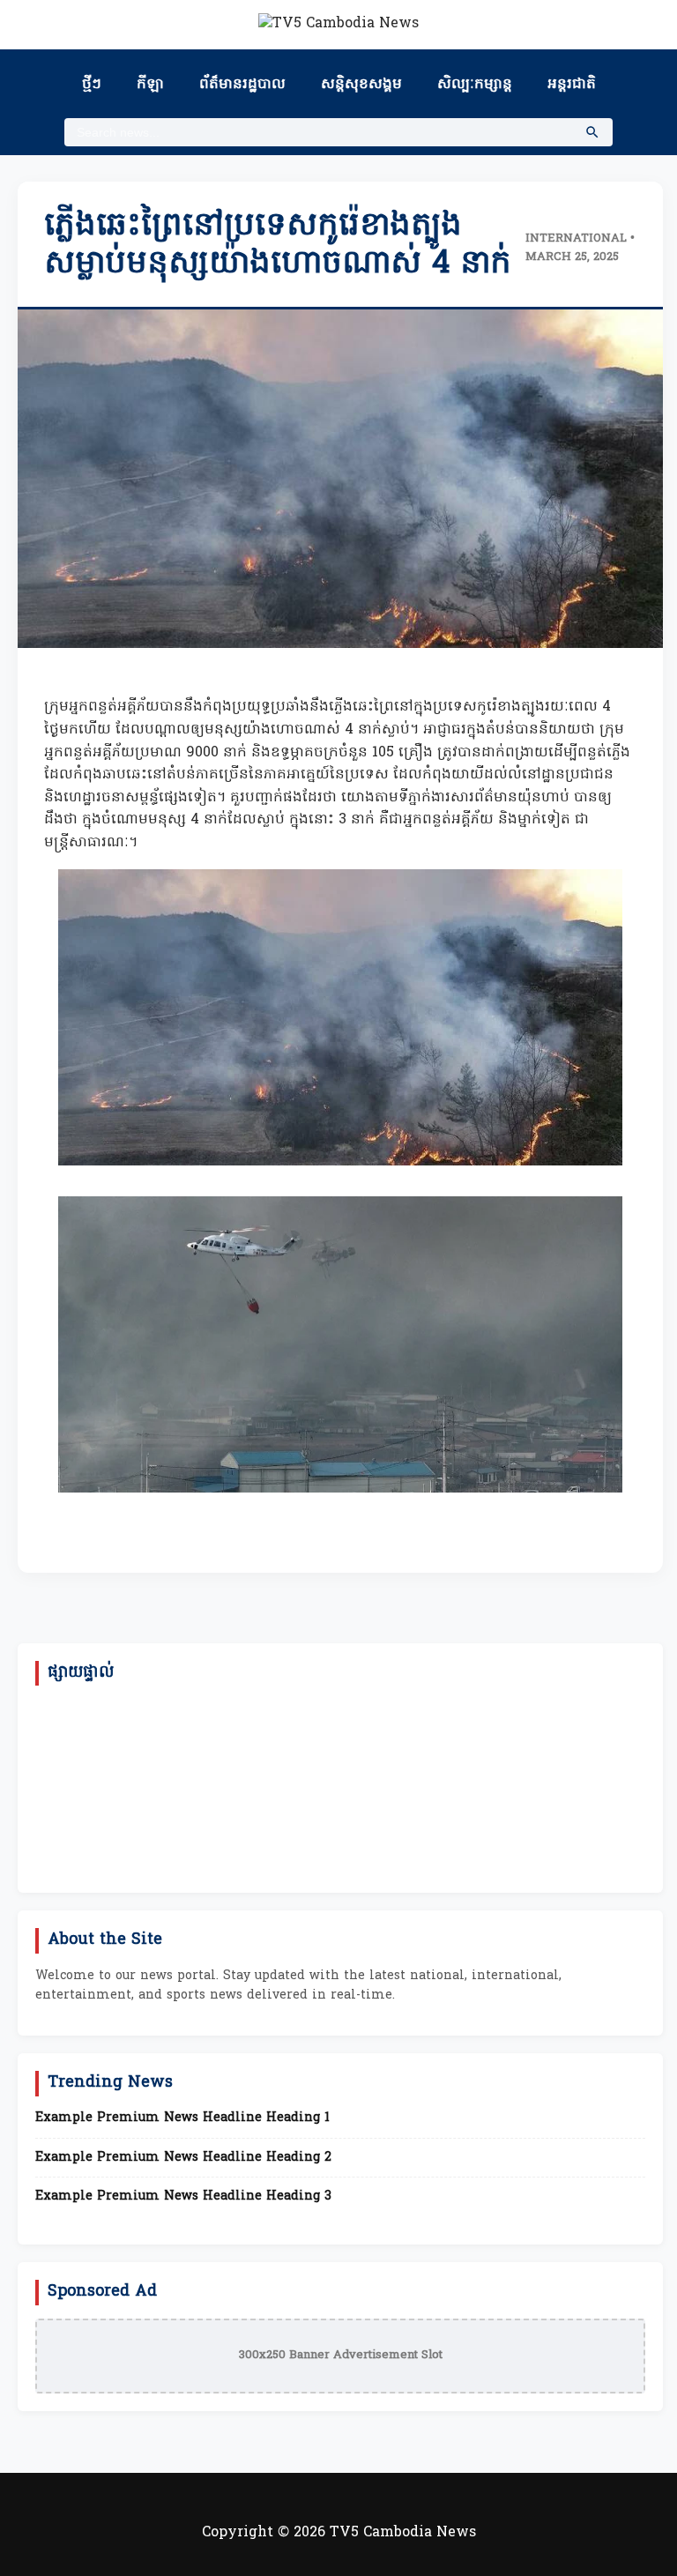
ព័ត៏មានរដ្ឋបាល (242, 85)
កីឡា (150, 85)
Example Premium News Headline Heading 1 (182, 2118)
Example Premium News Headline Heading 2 (183, 2158)
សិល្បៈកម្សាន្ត (475, 85)
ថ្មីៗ (92, 85)
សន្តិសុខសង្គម (361, 85)
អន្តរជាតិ (572, 85)
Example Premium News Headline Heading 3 (183, 2197)
